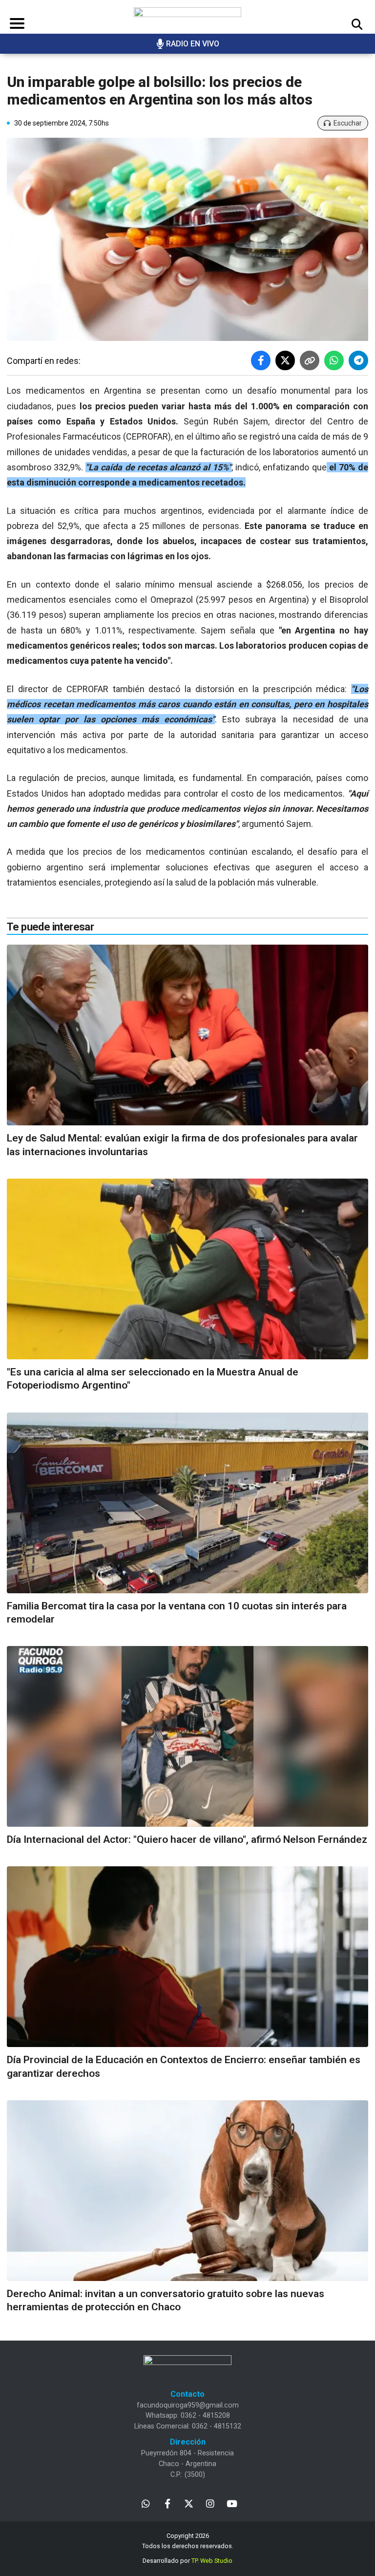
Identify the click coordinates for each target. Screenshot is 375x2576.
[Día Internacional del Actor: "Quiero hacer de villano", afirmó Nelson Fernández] (187, 1736)
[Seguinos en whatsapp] (146, 2503)
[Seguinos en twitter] (189, 2503)
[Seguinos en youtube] (232, 2503)
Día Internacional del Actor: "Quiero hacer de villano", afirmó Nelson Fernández (187, 1839)
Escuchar (348, 123)
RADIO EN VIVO (193, 44)
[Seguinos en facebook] (167, 2503)
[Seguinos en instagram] (210, 2503)
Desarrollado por (187, 2561)
